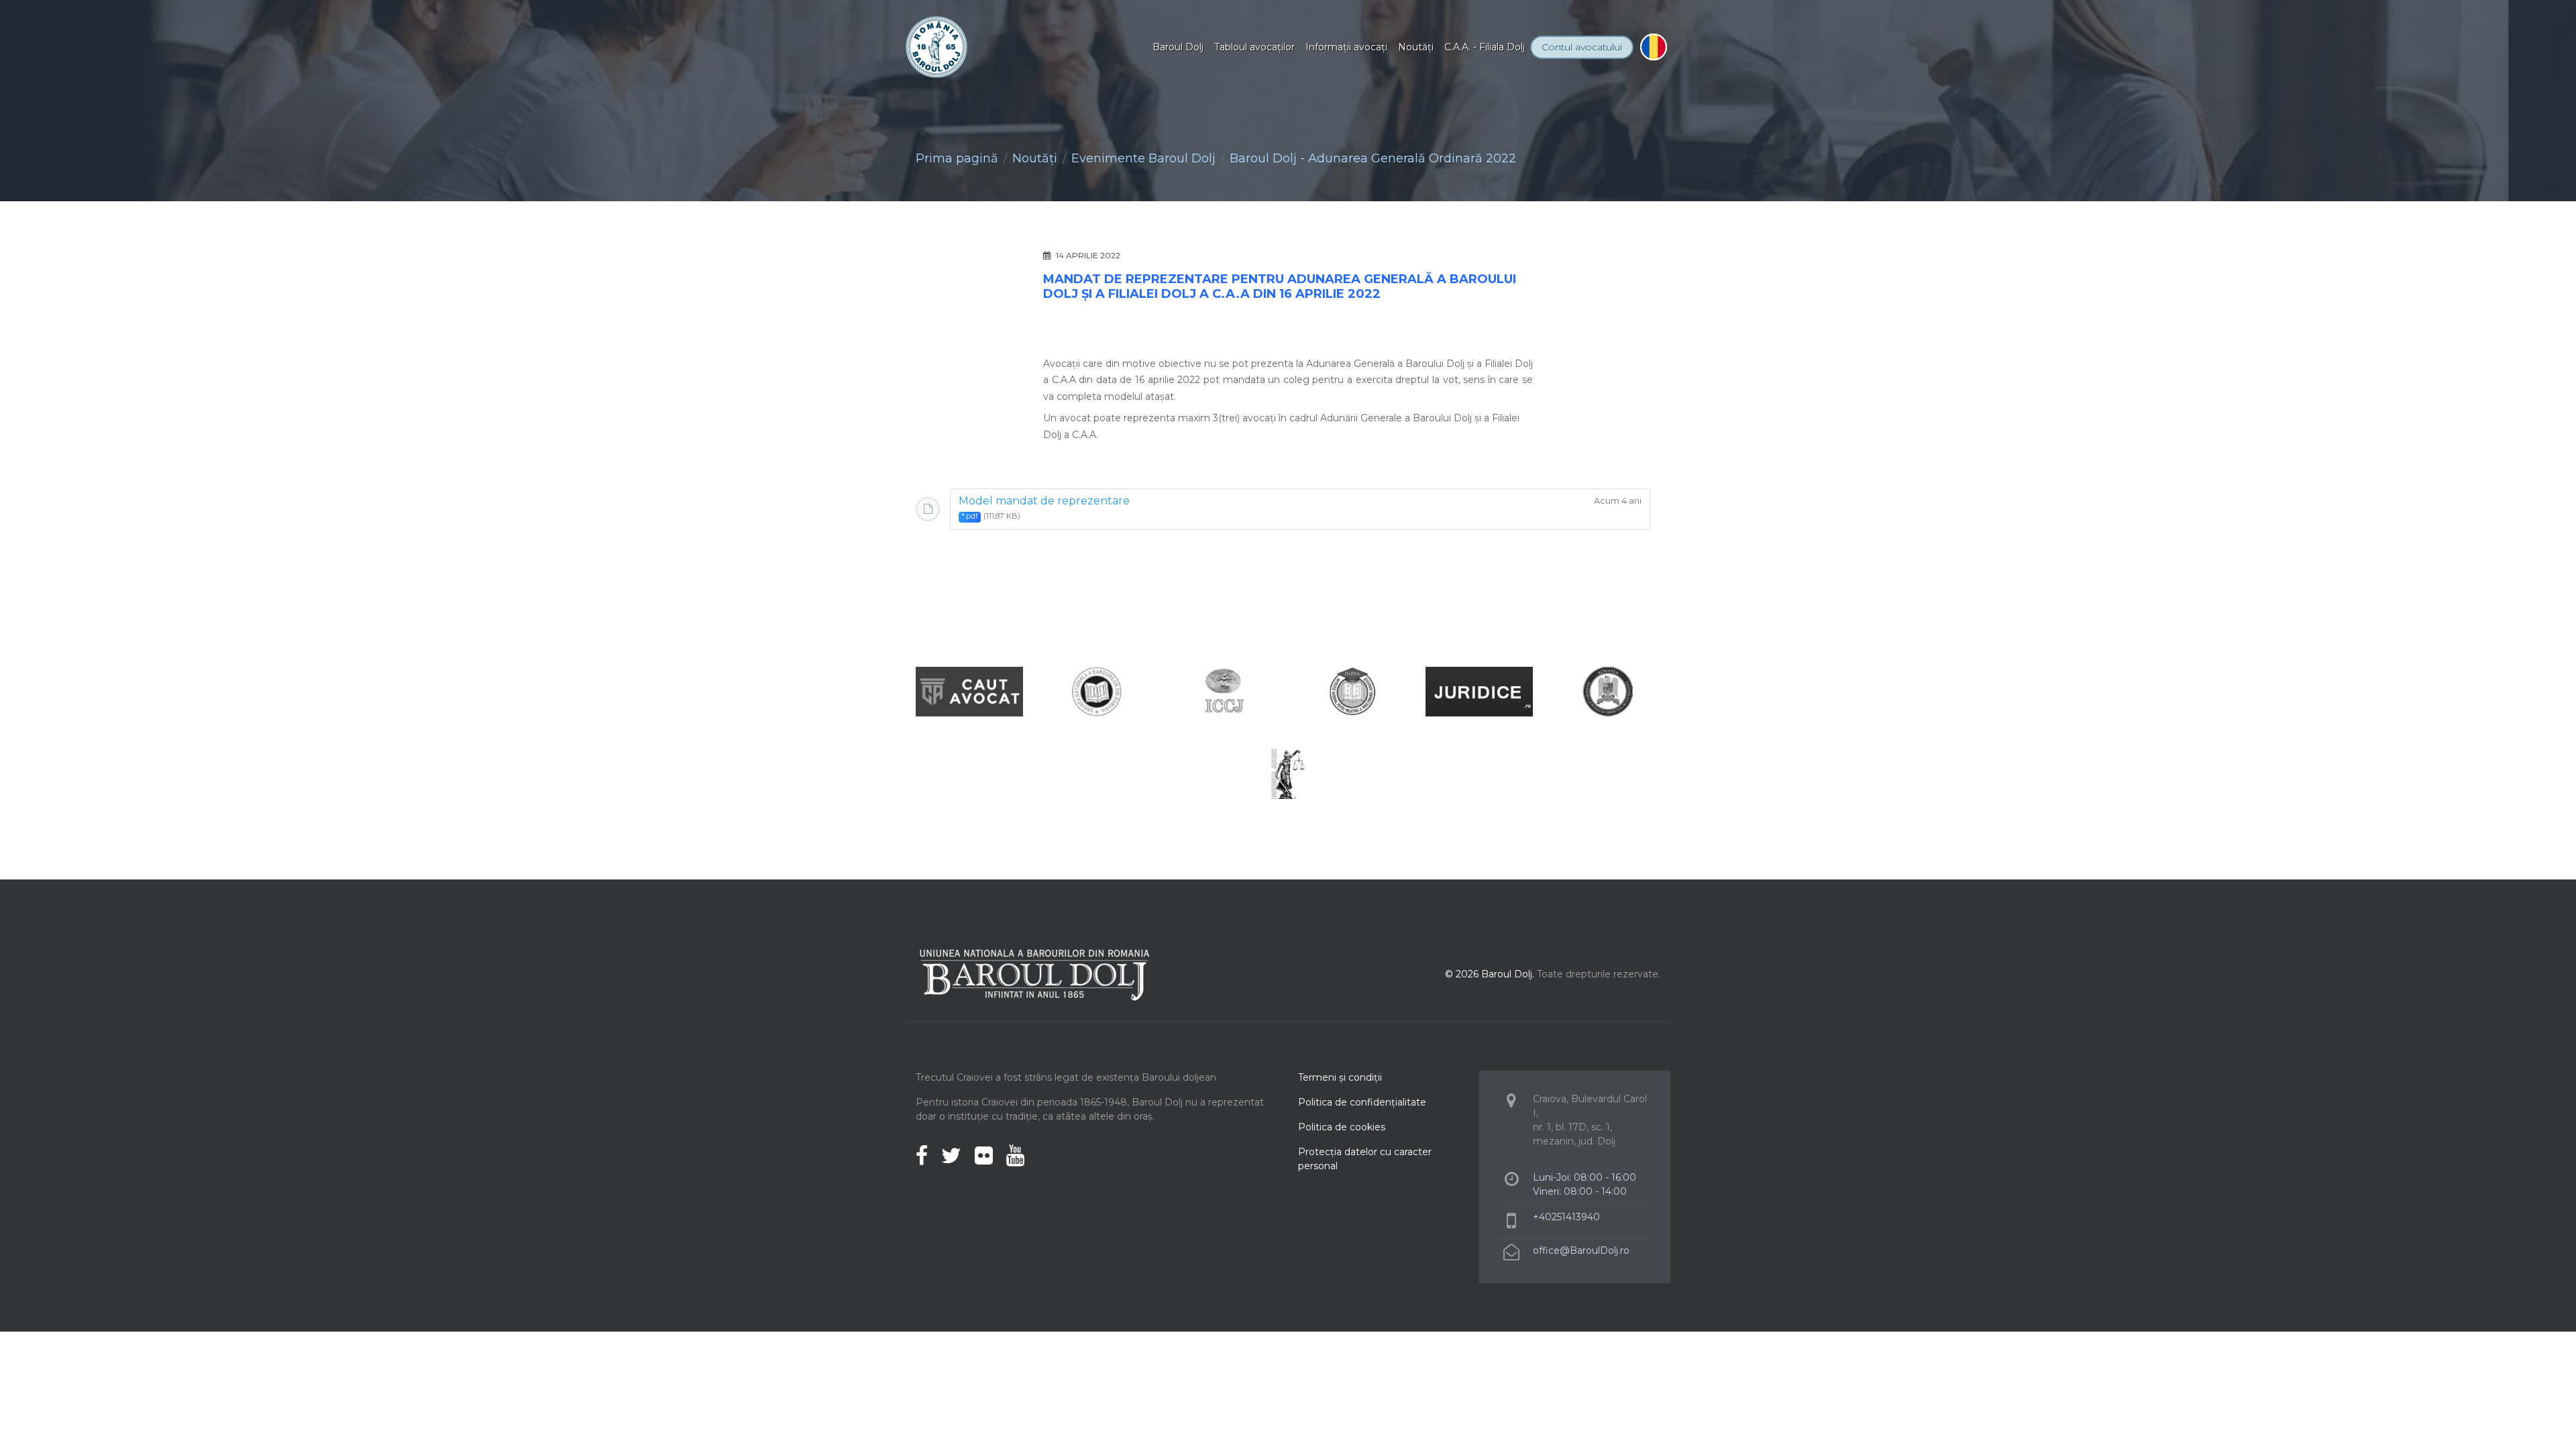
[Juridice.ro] (1479, 691)
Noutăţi (1416, 47)
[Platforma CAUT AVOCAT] (969, 691)
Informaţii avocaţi (1346, 47)
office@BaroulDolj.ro (1581, 1250)
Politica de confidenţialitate (1362, 1102)
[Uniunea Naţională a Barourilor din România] (1097, 691)
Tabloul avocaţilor (1254, 47)
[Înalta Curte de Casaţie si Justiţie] (1224, 691)
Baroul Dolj (1178, 47)
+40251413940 (1566, 1217)
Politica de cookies (1342, 1127)
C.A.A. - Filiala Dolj (1485, 47)
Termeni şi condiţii (1340, 1077)
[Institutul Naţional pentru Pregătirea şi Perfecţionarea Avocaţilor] (1352, 691)
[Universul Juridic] (1288, 773)
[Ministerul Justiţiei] (1607, 691)
